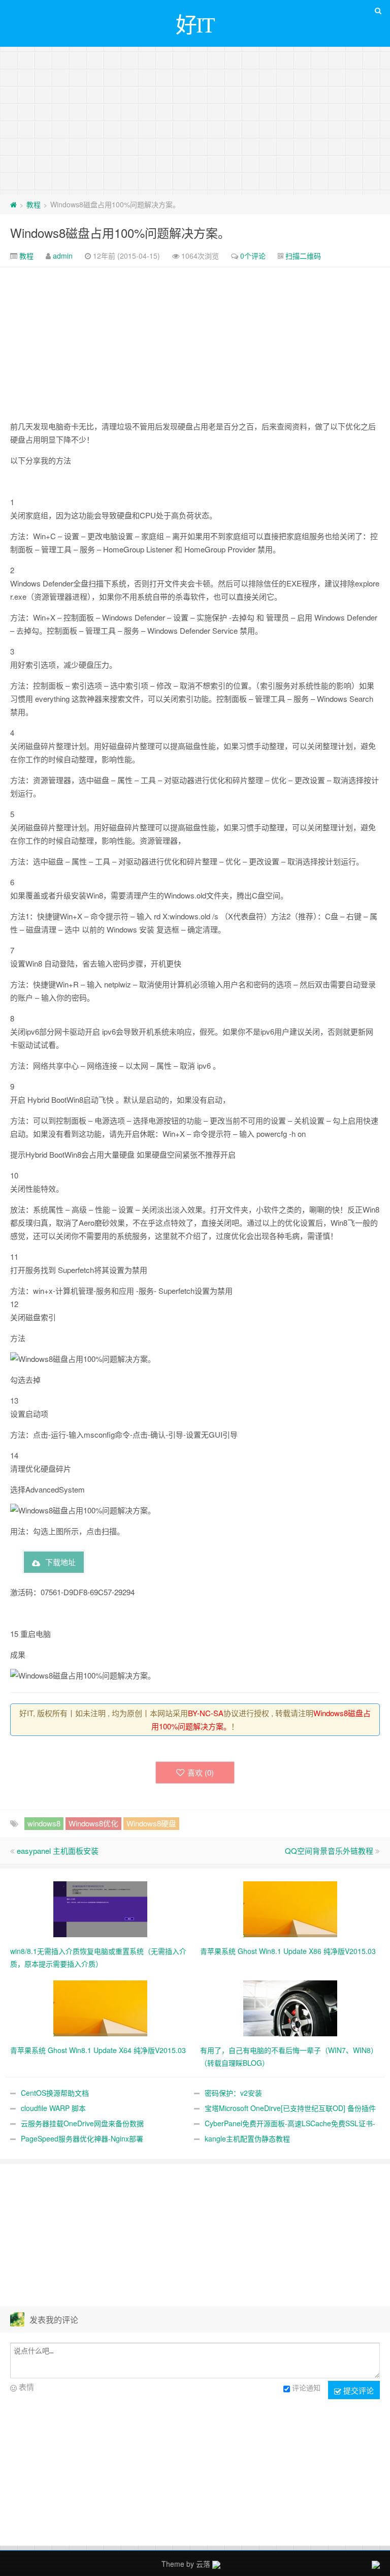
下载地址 (60, 1562)
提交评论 (357, 2390)
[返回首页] (13, 204)
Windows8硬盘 (151, 1823)
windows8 (44, 1823)
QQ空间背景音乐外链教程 (329, 1851)
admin (63, 256)
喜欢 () (201, 1772)
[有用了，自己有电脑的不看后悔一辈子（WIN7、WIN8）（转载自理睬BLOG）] (290, 2007)
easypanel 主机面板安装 (58, 1851)
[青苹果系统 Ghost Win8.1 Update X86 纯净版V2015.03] (290, 1908)
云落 (203, 2564)
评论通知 (306, 2387)
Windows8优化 (93, 1823)
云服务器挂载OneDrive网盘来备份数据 (82, 2123)
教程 (34, 204)
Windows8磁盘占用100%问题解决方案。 (120, 232)
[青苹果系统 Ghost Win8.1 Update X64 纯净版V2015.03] (100, 2007)
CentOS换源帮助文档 (55, 2093)
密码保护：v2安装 (233, 2093)
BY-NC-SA (206, 1713)
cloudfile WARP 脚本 (53, 2108)
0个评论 (253, 256)
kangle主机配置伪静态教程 (247, 2138)
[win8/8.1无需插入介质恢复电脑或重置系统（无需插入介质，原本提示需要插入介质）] (100, 1908)
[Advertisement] (195, 118)
